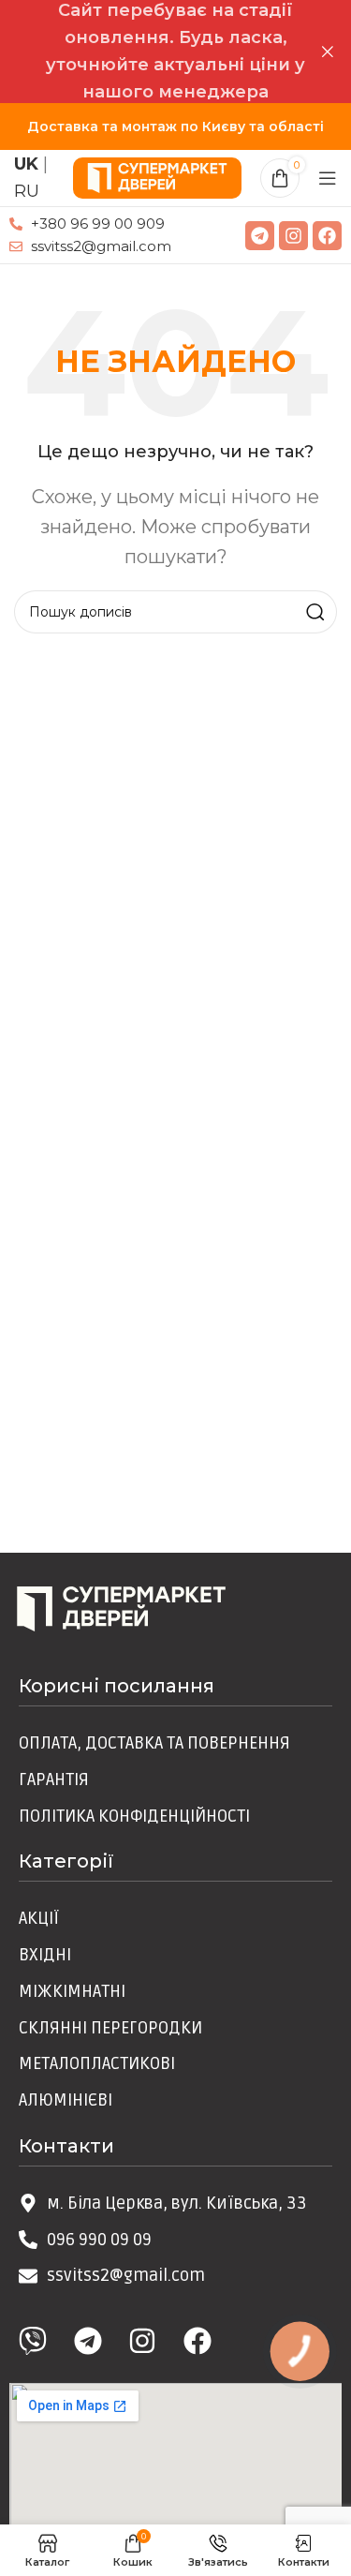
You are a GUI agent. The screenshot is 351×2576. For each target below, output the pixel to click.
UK (26, 164)
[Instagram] (293, 236)
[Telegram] (260, 236)
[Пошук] (315, 612)
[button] (280, 178)
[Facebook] (327, 236)
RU (27, 191)
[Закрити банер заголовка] (328, 52)
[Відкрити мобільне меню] (328, 178)
